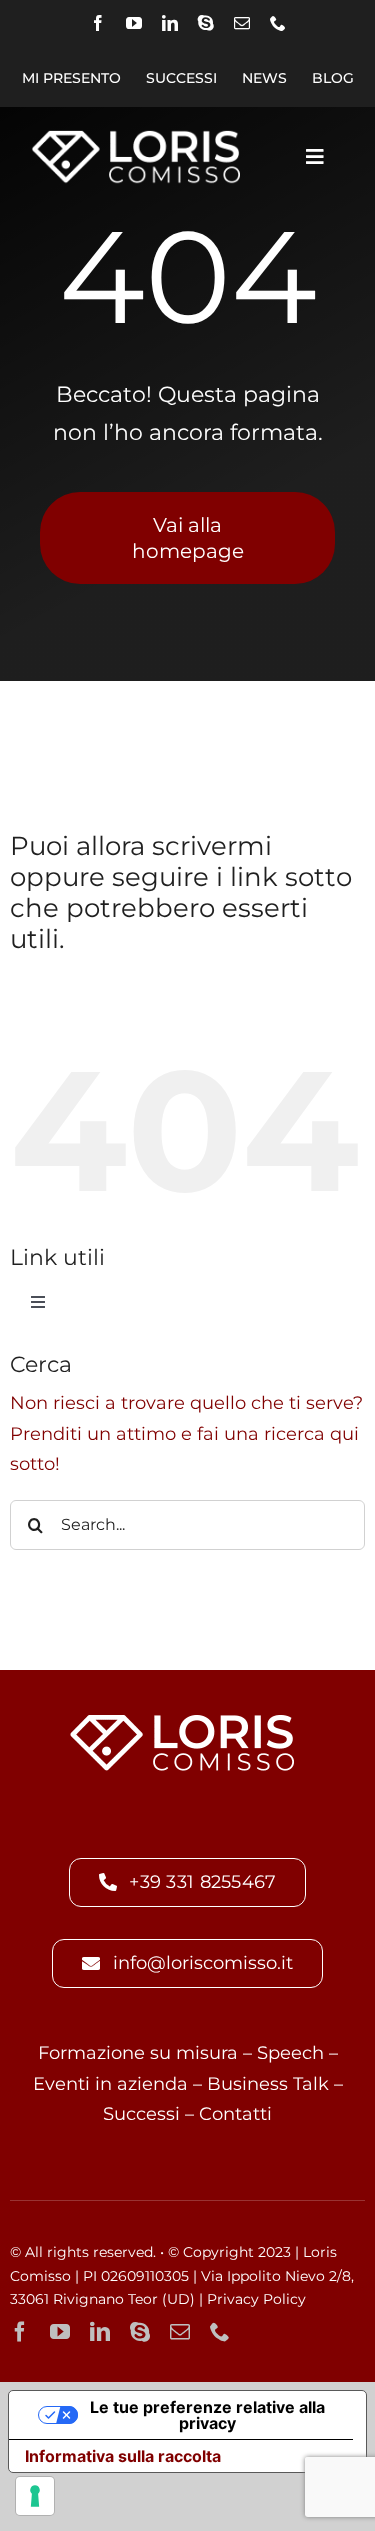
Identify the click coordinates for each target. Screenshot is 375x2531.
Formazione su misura (138, 2053)
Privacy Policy (256, 2299)
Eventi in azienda (110, 2084)
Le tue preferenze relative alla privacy (207, 2415)
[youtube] (134, 23)
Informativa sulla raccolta (123, 2456)
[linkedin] (170, 23)
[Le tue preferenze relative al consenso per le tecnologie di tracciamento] (35, 2496)
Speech (290, 2053)
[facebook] (98, 23)
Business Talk (268, 2084)
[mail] (242, 23)
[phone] (278, 23)
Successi (141, 2114)
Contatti (235, 2114)
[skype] (206, 23)
